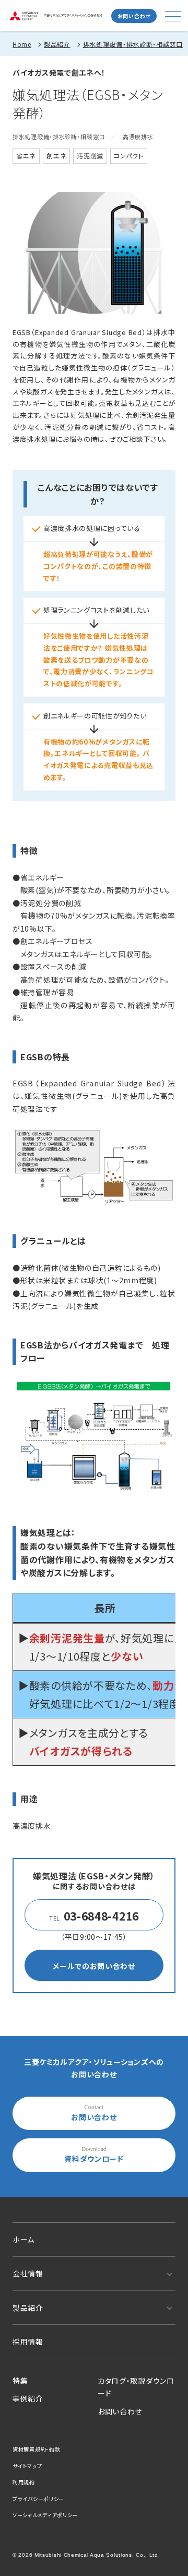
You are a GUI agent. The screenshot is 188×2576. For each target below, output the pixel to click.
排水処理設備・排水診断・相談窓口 (133, 44)
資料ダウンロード (94, 2159)
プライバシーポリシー (38, 2499)
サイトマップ (27, 2466)
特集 (20, 2381)
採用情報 (28, 2342)
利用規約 (24, 2482)
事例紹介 (28, 2398)
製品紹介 (57, 44)
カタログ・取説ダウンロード (136, 2387)
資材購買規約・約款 (36, 2449)
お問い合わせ (134, 16)
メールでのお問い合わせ (94, 1966)
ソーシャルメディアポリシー (45, 2515)
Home (22, 44)
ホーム (23, 2239)
